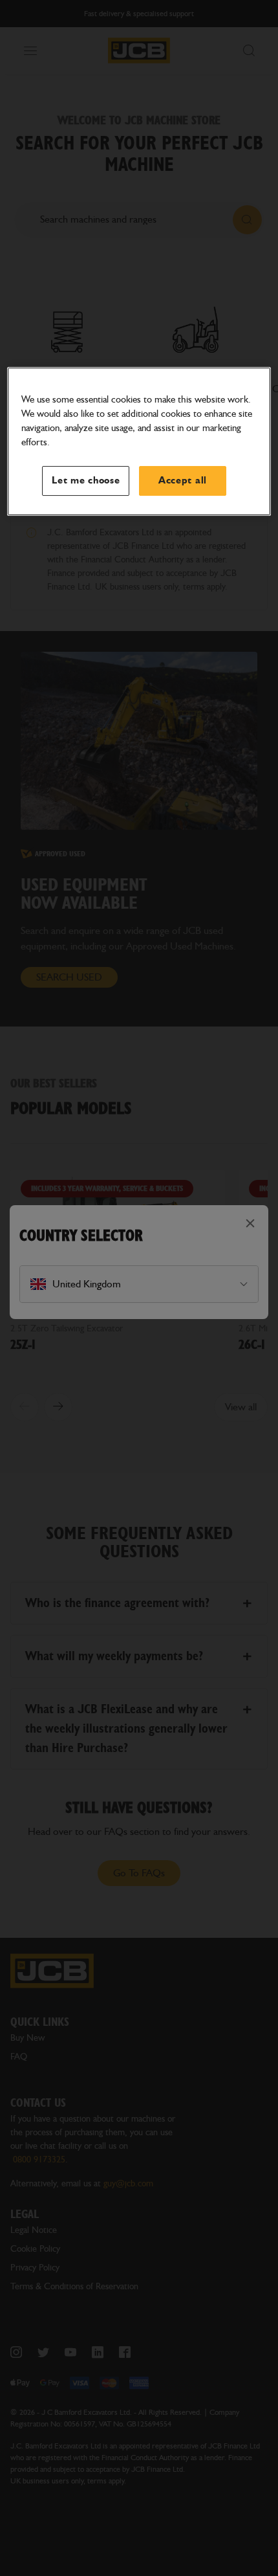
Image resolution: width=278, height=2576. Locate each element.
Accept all (183, 481)
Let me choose (86, 481)
